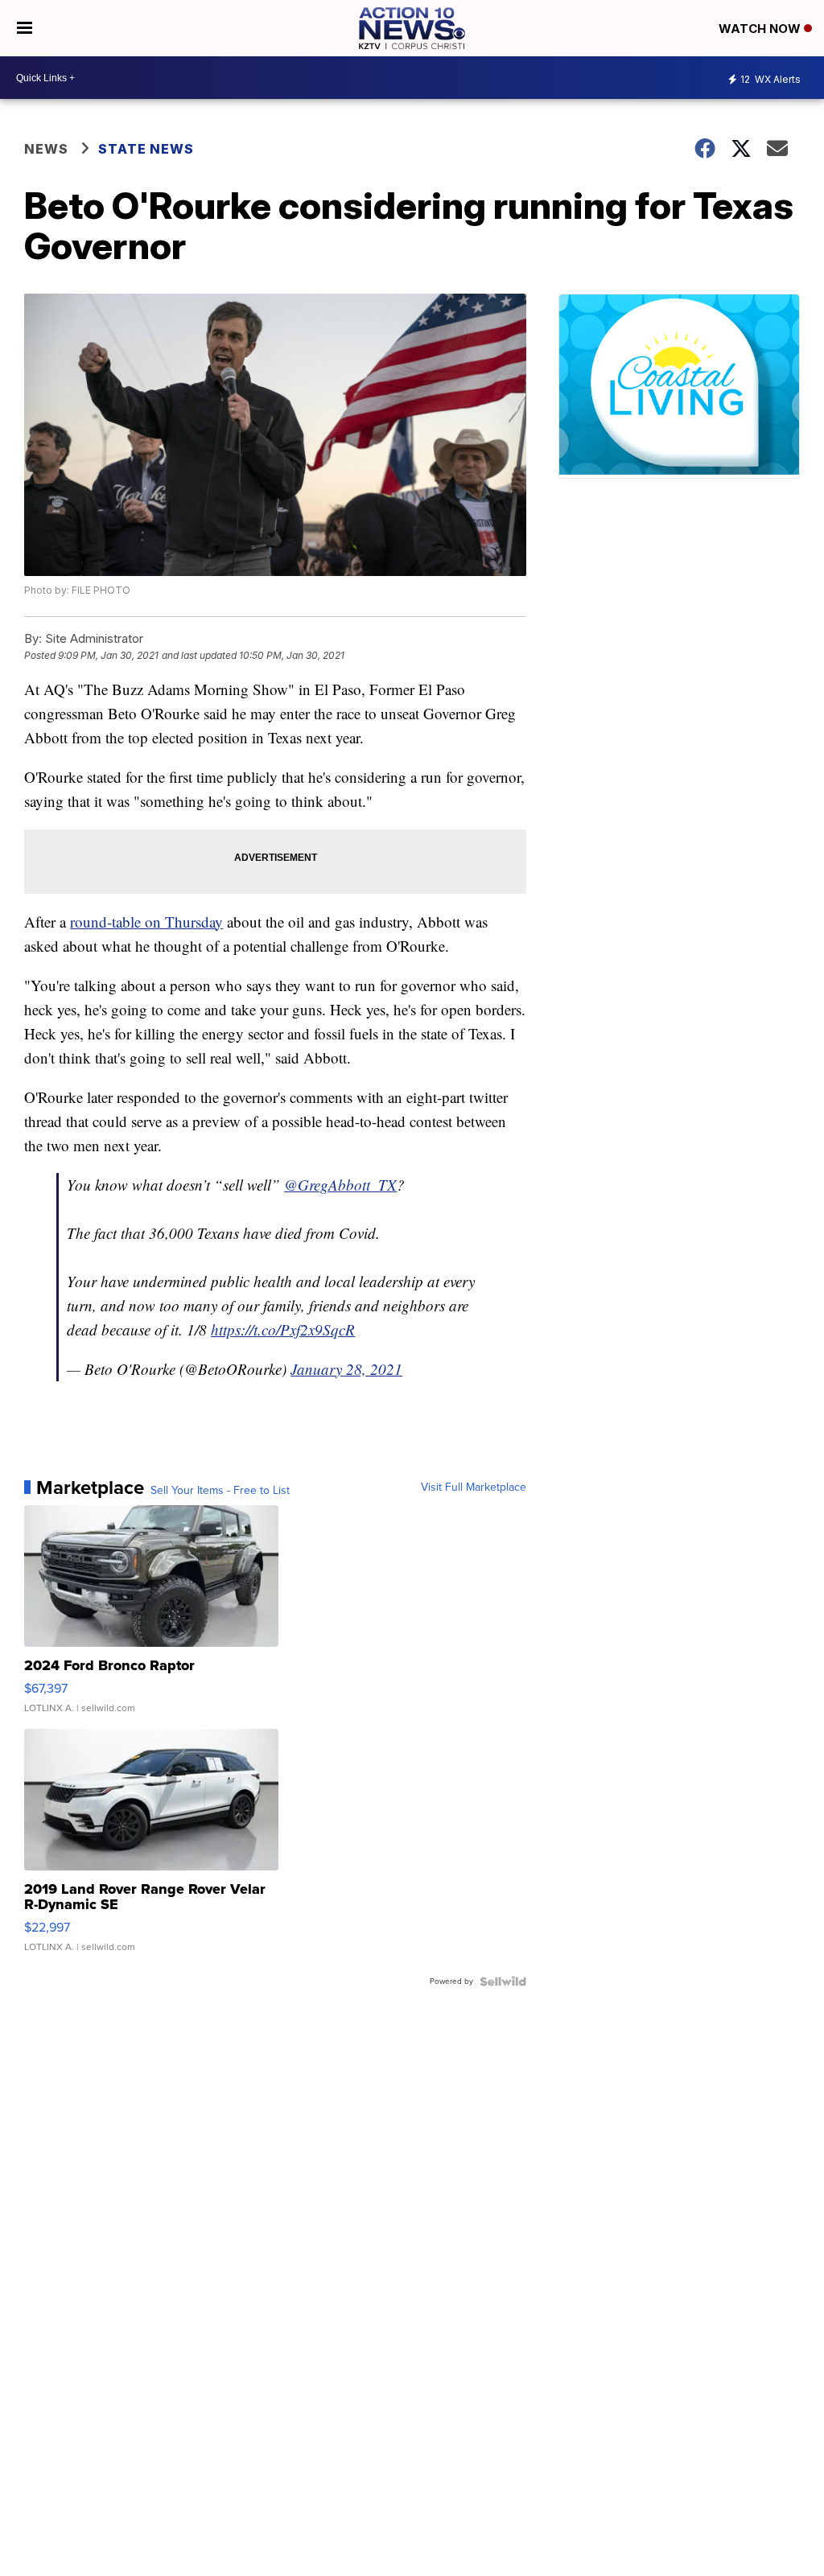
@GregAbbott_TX (340, 1185)
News (46, 149)
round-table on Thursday (146, 922)
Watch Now (761, 29)
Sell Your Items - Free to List (220, 1491)
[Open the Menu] (25, 28)
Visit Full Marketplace (474, 1488)
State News (146, 149)
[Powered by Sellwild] (503, 1981)
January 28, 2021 (346, 1369)
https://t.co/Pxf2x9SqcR (283, 1329)
